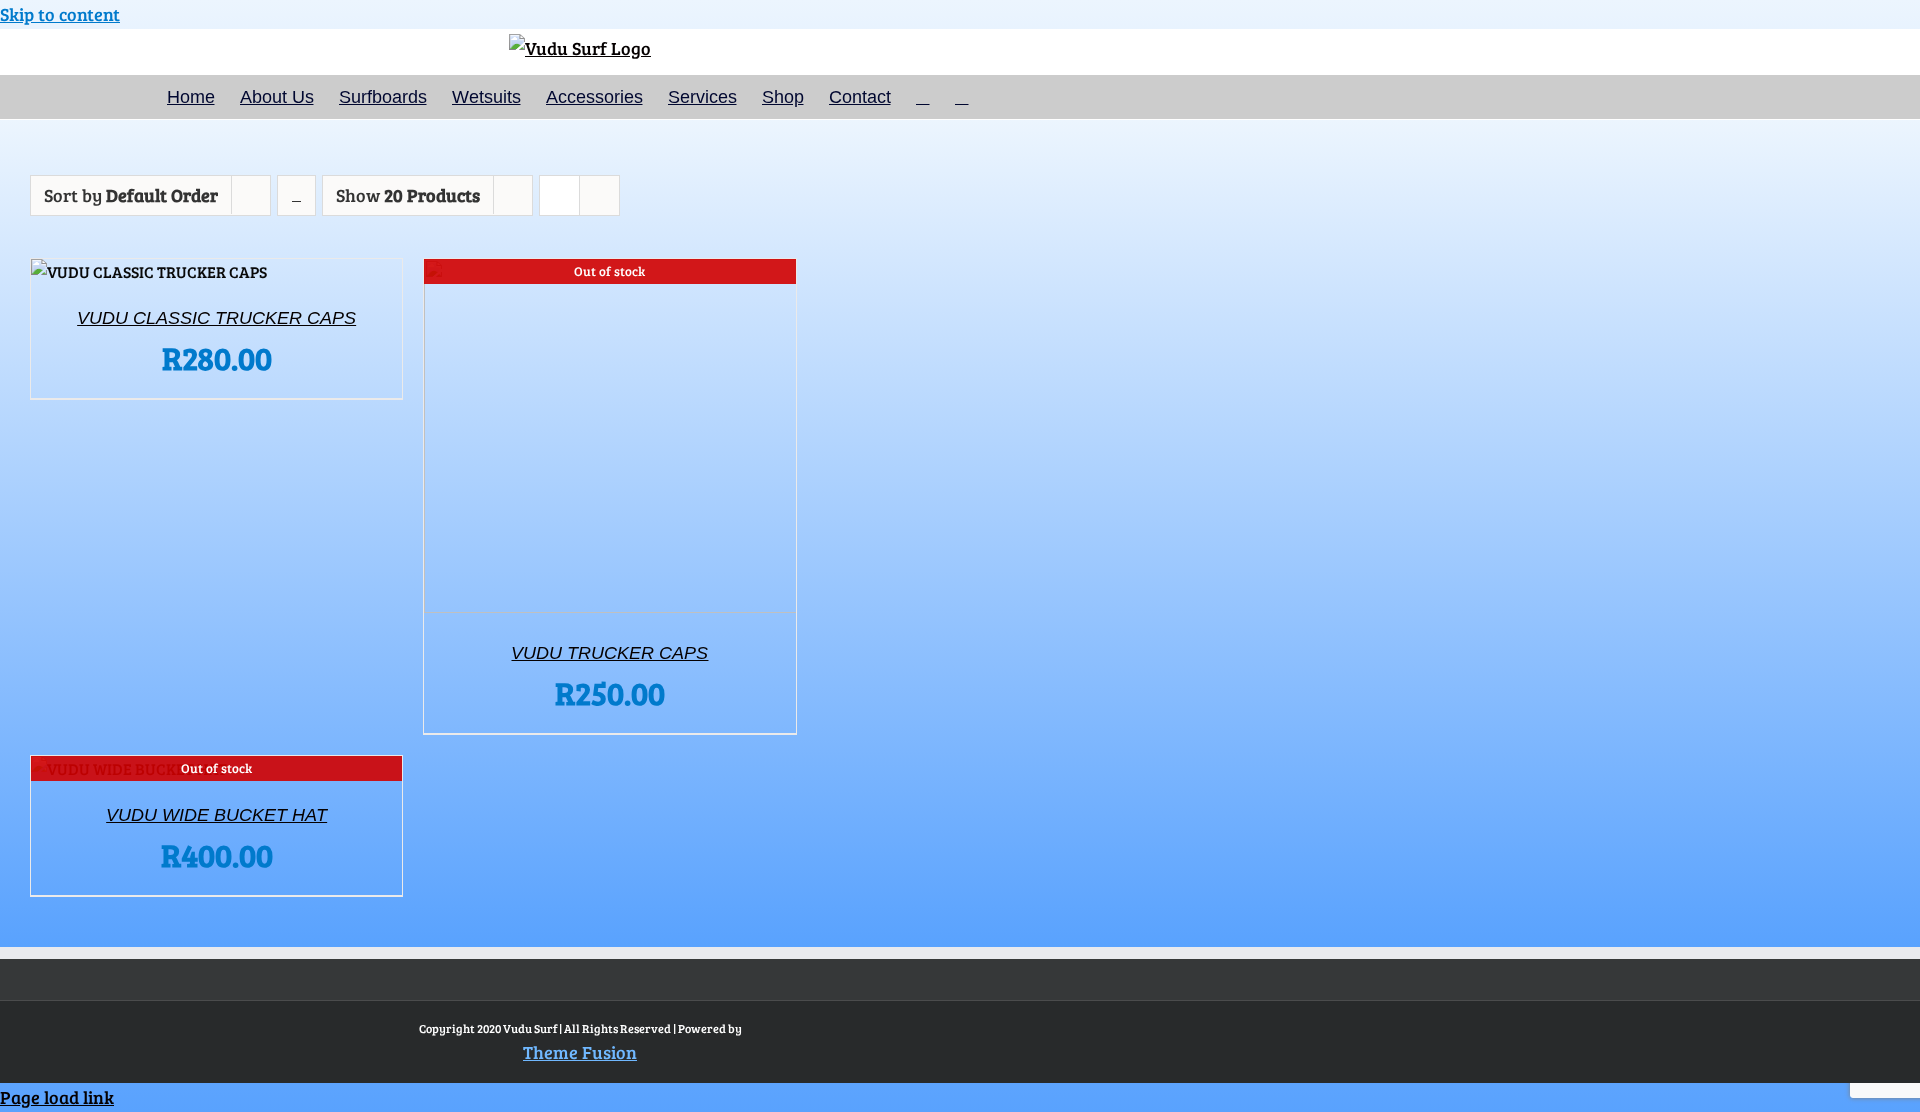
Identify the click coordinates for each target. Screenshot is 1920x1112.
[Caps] (149, 272)
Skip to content (60, 14)
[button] (962, 97)
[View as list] (599, 180)
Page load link (57, 1097)
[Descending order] (296, 195)
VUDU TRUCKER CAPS (609, 653)
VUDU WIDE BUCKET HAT (216, 815)
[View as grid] (559, 180)
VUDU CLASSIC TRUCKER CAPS (216, 318)
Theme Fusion (580, 1052)
